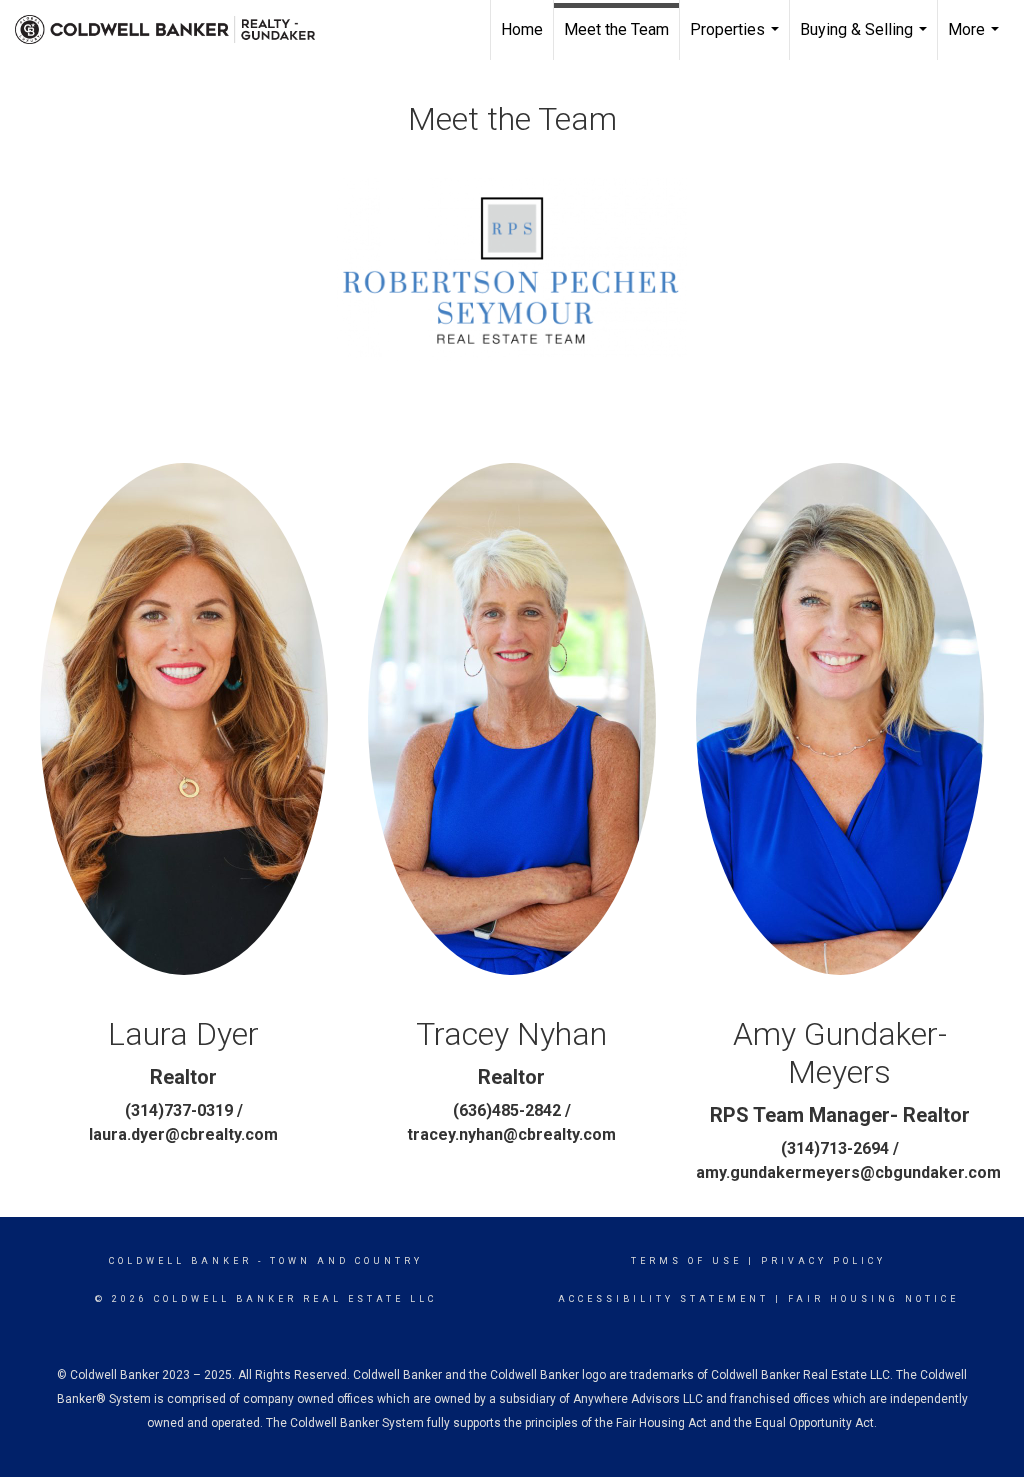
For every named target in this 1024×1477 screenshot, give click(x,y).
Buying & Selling (866, 40)
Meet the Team (616, 29)
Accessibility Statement (663, 1299)
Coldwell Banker (180, 1261)
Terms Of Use (686, 1261)
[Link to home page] (175, 30)
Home (522, 29)
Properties (737, 40)
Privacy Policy (823, 1261)
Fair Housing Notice (873, 1299)
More (976, 40)
